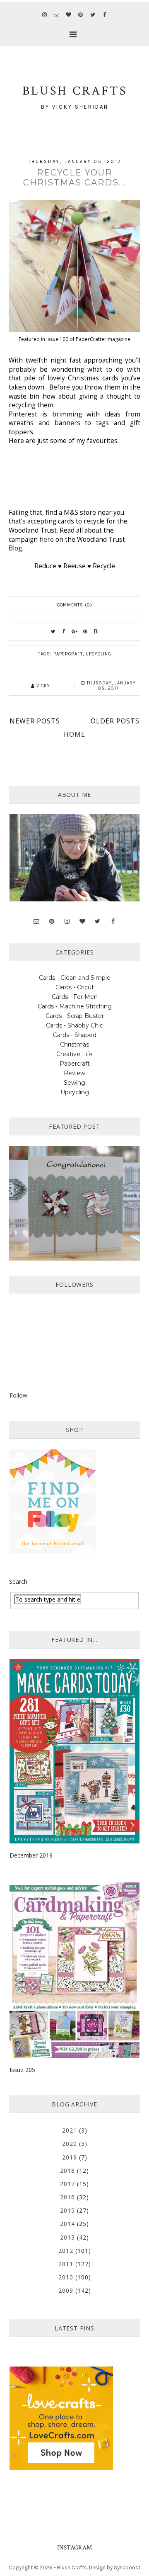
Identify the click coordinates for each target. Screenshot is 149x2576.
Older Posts (115, 721)
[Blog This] (96, 632)
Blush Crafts (72, 2567)
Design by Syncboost (115, 2567)
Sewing (74, 1083)
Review (74, 1073)
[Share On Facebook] (64, 632)
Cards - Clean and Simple (75, 978)
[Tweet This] (53, 632)
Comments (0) (75, 605)
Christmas (74, 1045)
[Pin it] (85, 632)
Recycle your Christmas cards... (75, 178)
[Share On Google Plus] (74, 632)
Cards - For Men (75, 997)
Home (74, 734)
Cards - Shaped (75, 1035)
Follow (18, 1395)
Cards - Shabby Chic (74, 1025)
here (47, 539)
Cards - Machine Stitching (75, 1006)
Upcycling (99, 654)
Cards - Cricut (75, 987)
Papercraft (68, 654)
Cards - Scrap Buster (75, 1016)
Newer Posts (35, 721)
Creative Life (74, 1054)
